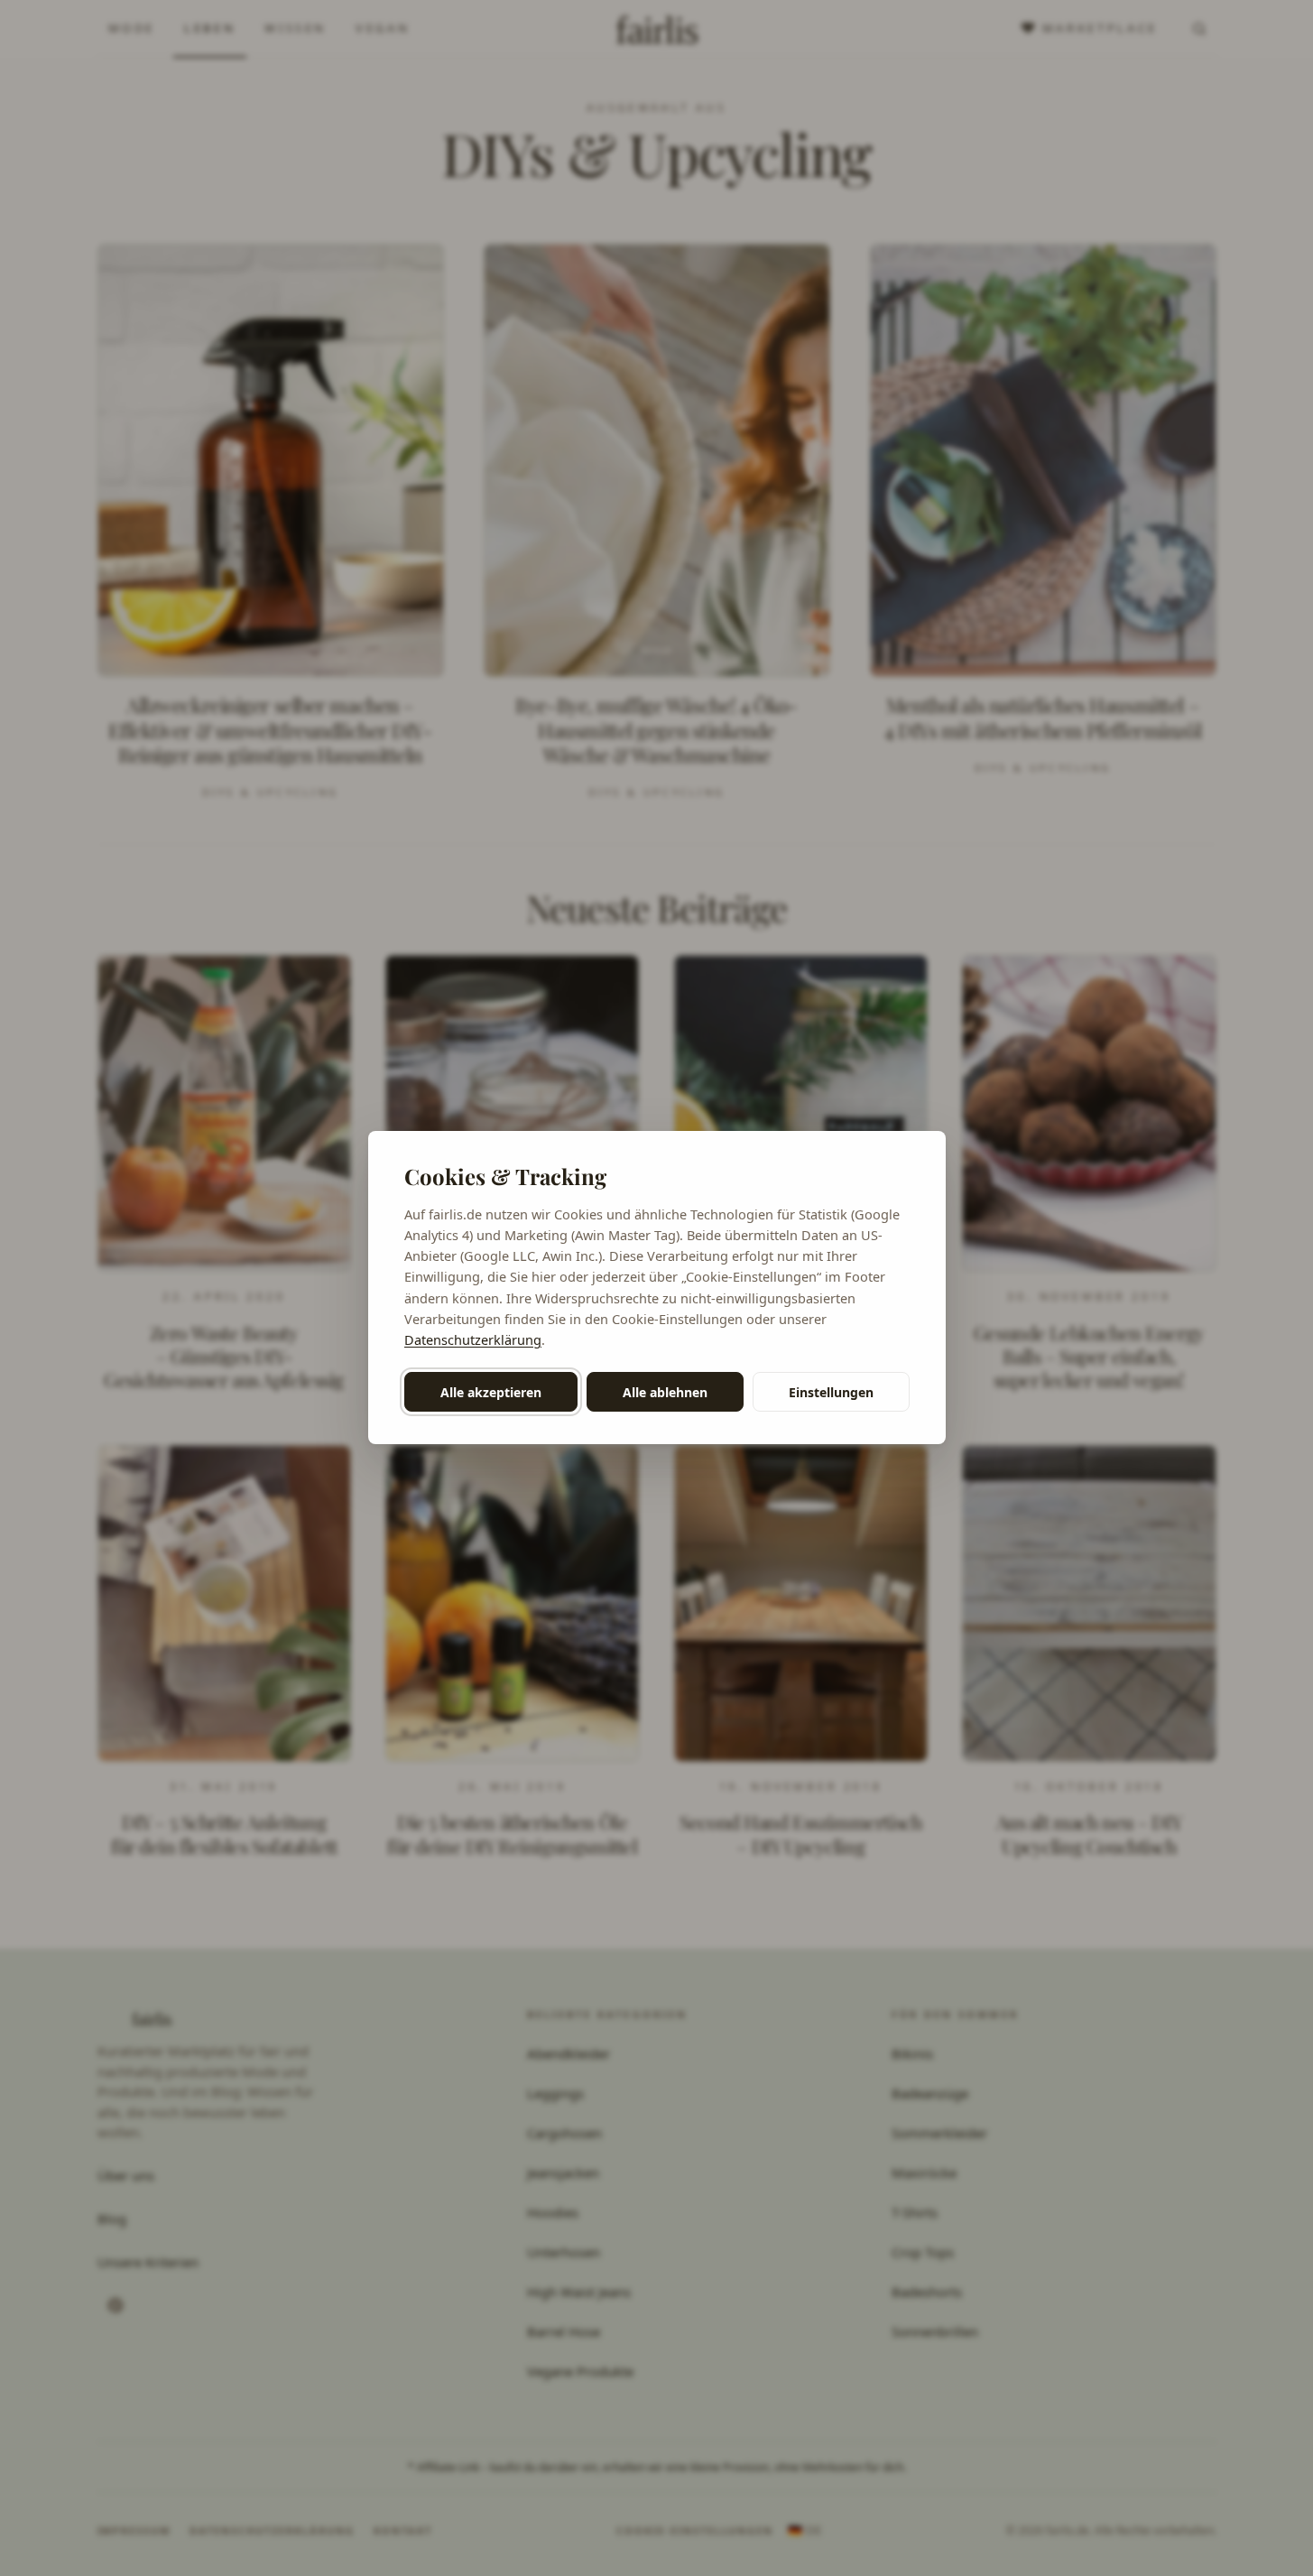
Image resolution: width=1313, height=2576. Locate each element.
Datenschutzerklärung (473, 1339)
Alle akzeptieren (491, 1392)
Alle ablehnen (665, 1392)
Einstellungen (831, 1392)
